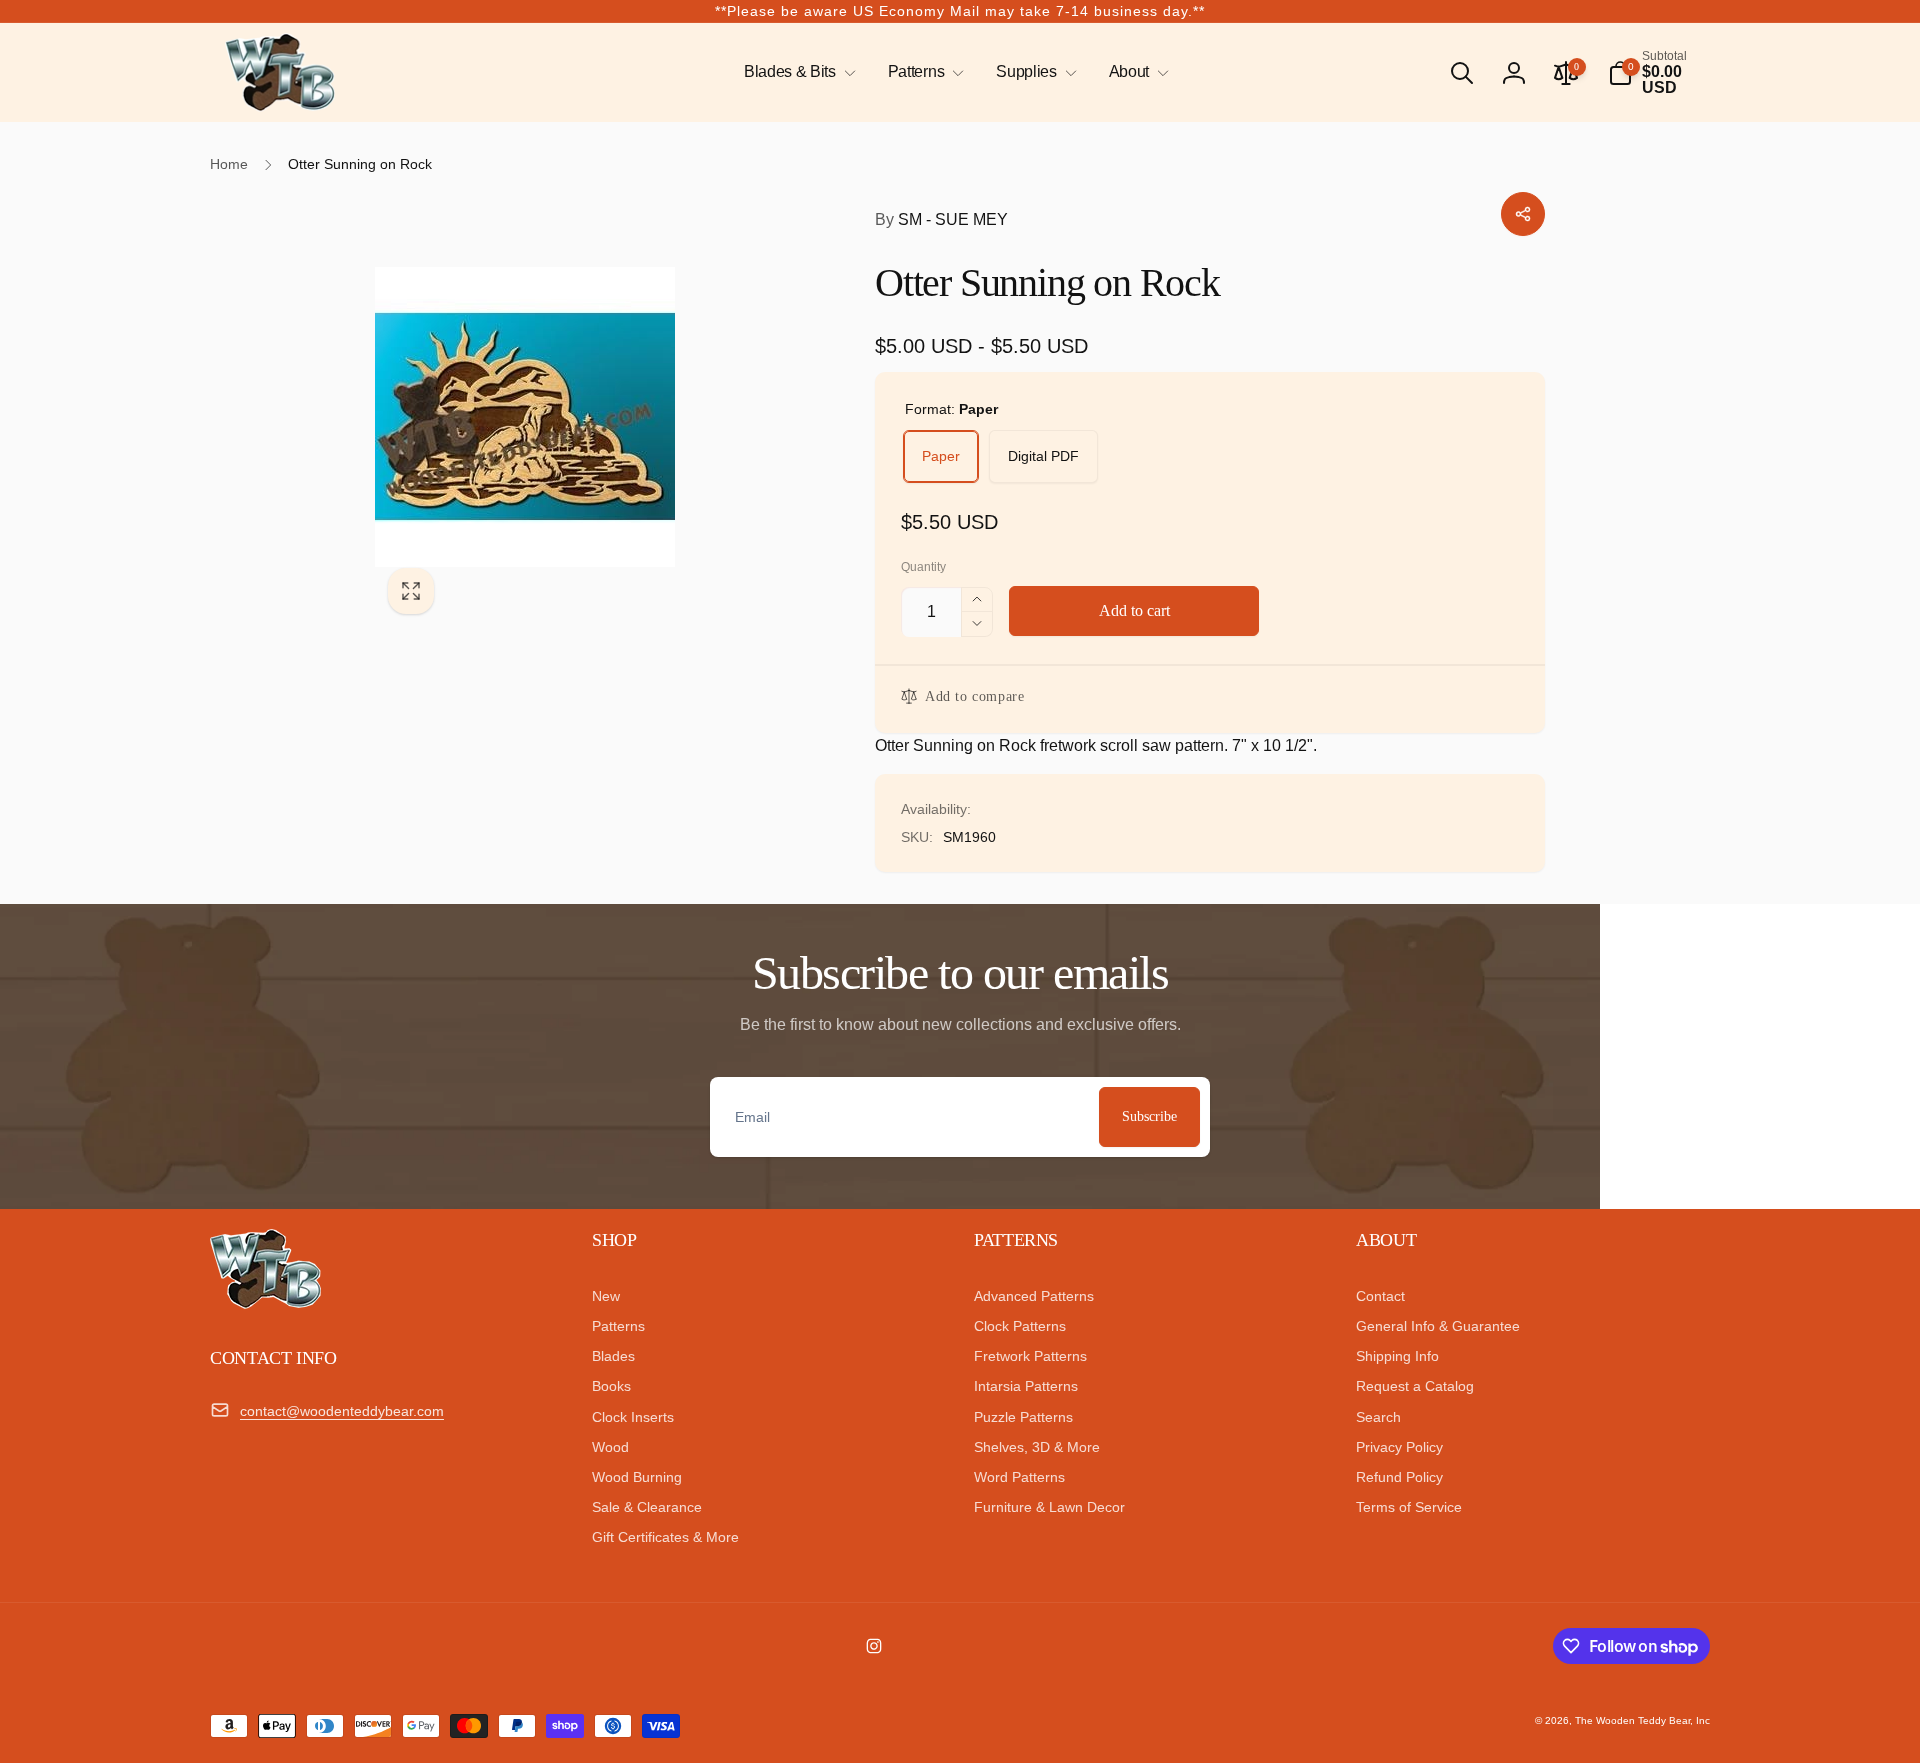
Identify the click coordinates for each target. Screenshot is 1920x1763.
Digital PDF (1043, 456)
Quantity (923, 567)
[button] (796, 72)
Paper (941, 456)
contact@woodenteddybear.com (342, 1411)
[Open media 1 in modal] (585, 417)
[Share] (1523, 214)
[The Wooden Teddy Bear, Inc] (265, 1303)
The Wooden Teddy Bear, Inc (1642, 1720)
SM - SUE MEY (941, 219)
